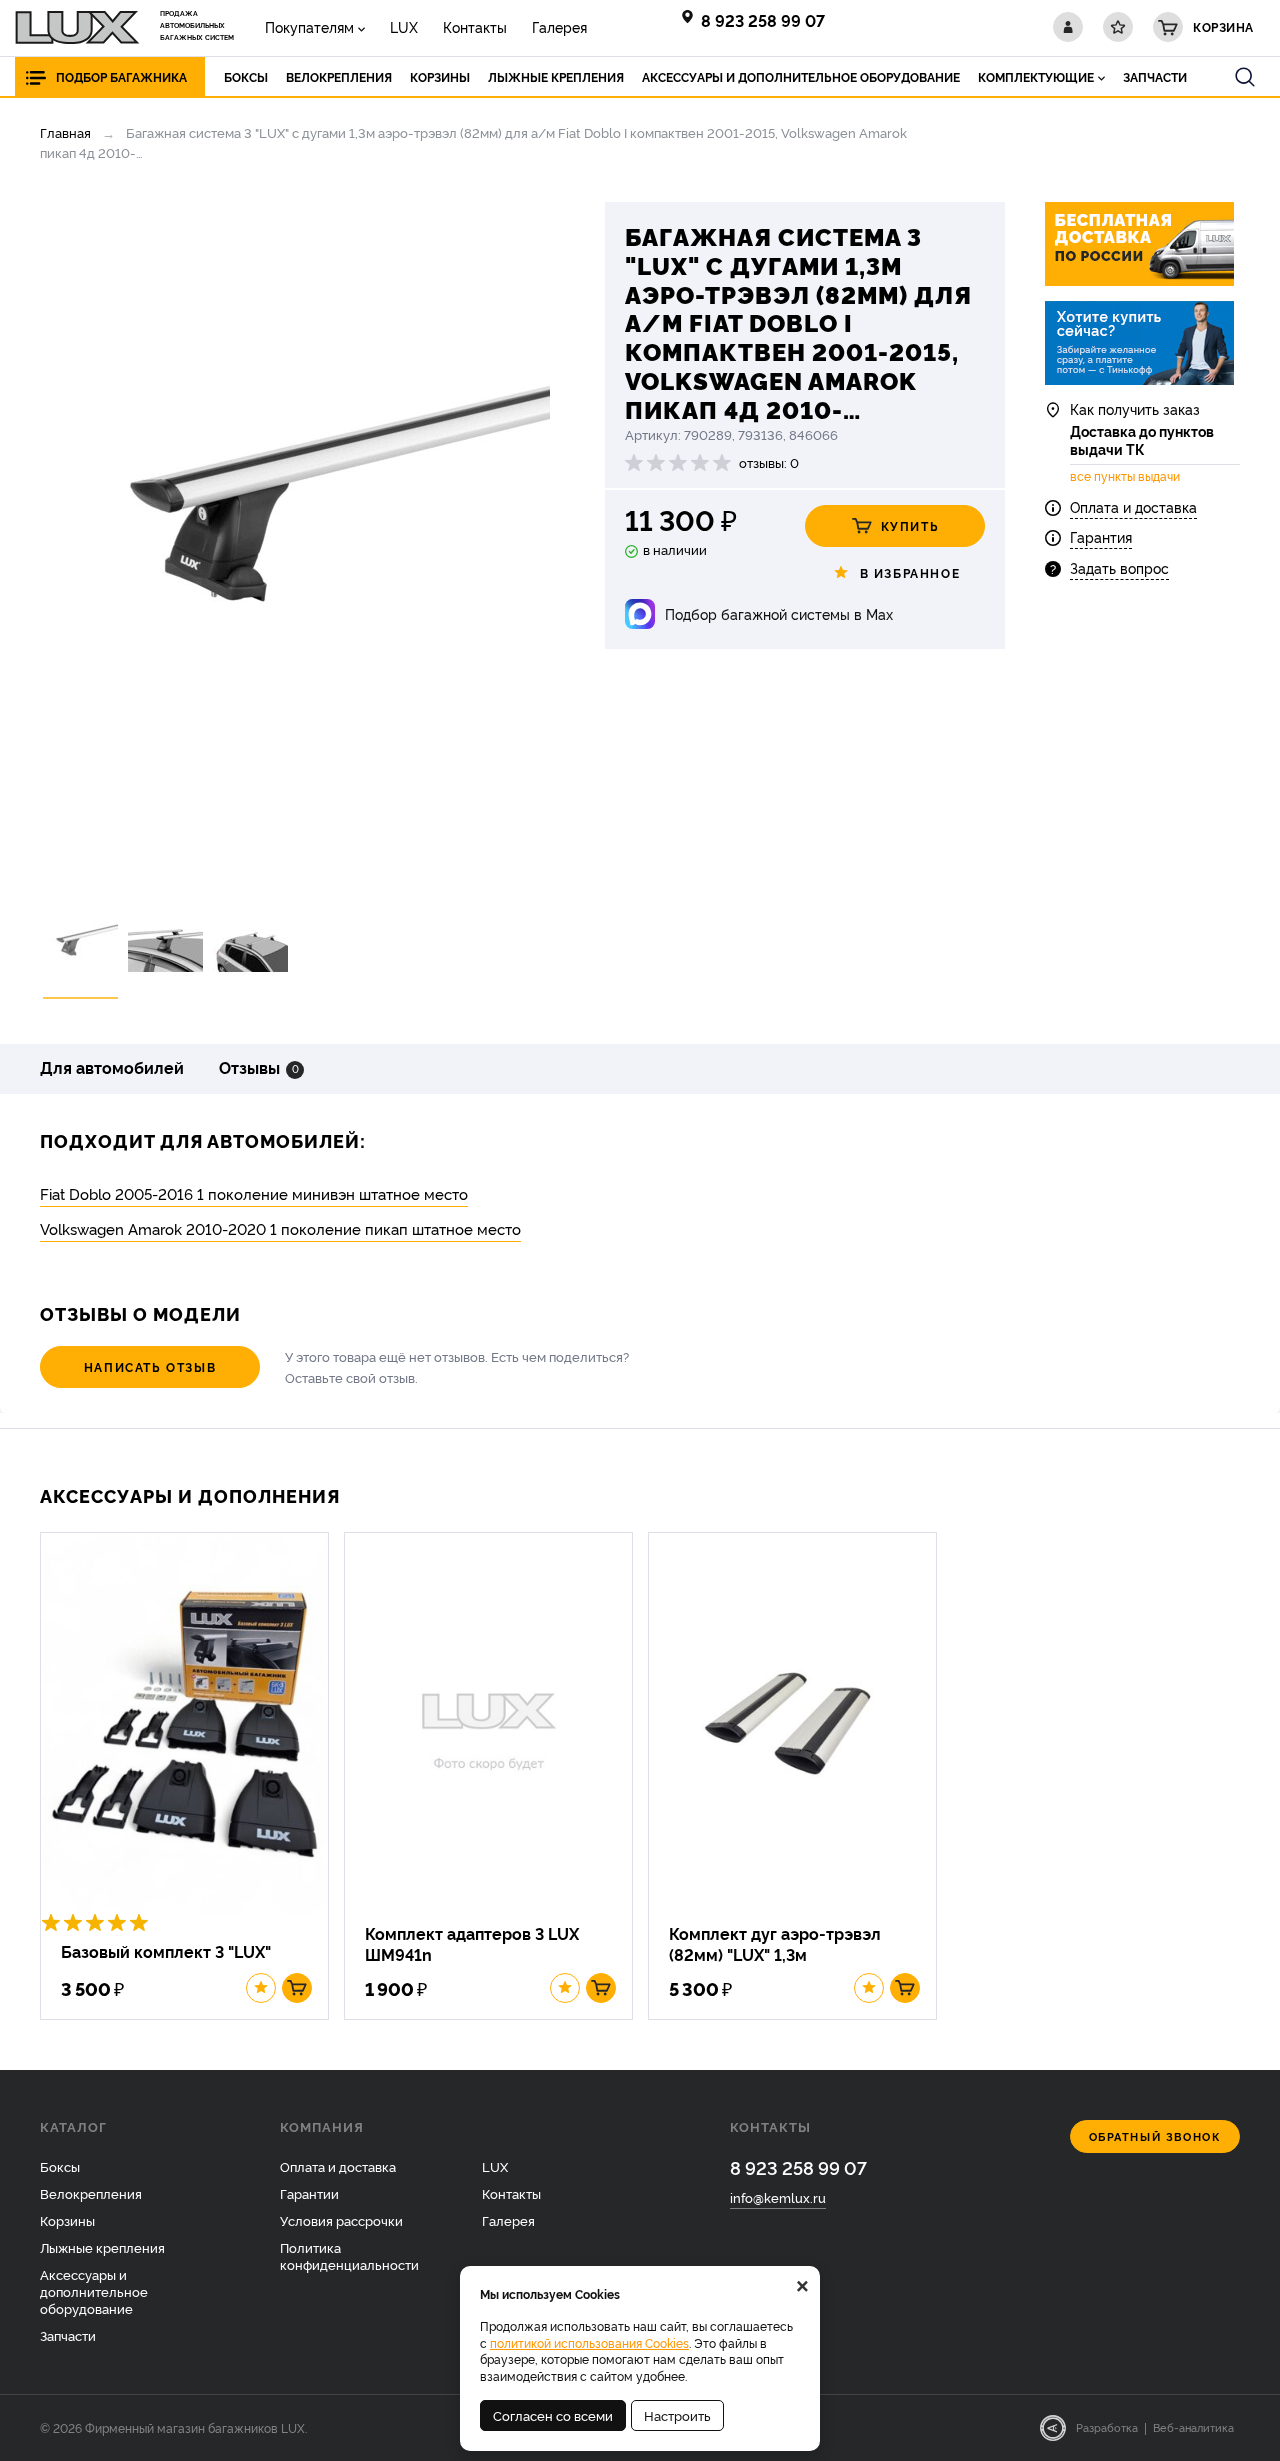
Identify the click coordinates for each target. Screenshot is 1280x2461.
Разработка (1107, 2427)
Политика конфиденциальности (349, 2255)
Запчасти (68, 2335)
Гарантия (1101, 536)
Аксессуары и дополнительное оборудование (94, 2291)
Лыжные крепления (102, 2247)
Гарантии (309, 2193)
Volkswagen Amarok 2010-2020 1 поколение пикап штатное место (280, 1228)
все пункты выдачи (1125, 476)
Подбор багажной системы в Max (779, 613)
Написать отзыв (150, 1366)
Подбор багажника (121, 76)
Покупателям (309, 26)
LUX (404, 26)
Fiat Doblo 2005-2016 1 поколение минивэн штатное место (254, 1193)
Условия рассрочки (341, 2220)
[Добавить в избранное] (261, 1988)
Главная (65, 132)
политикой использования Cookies (589, 2342)
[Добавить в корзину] (297, 1988)
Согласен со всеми (553, 2415)
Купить (910, 525)
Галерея (559, 26)
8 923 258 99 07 (763, 20)
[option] (295, 542)
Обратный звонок (1155, 2136)
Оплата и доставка (1133, 506)
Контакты (475, 26)
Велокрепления (91, 2193)
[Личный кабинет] (1068, 27)
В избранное (910, 572)
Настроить (677, 2415)
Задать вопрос (1119, 567)
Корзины (67, 2220)
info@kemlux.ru (778, 2197)
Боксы (60, 2166)
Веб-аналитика (1193, 2427)
